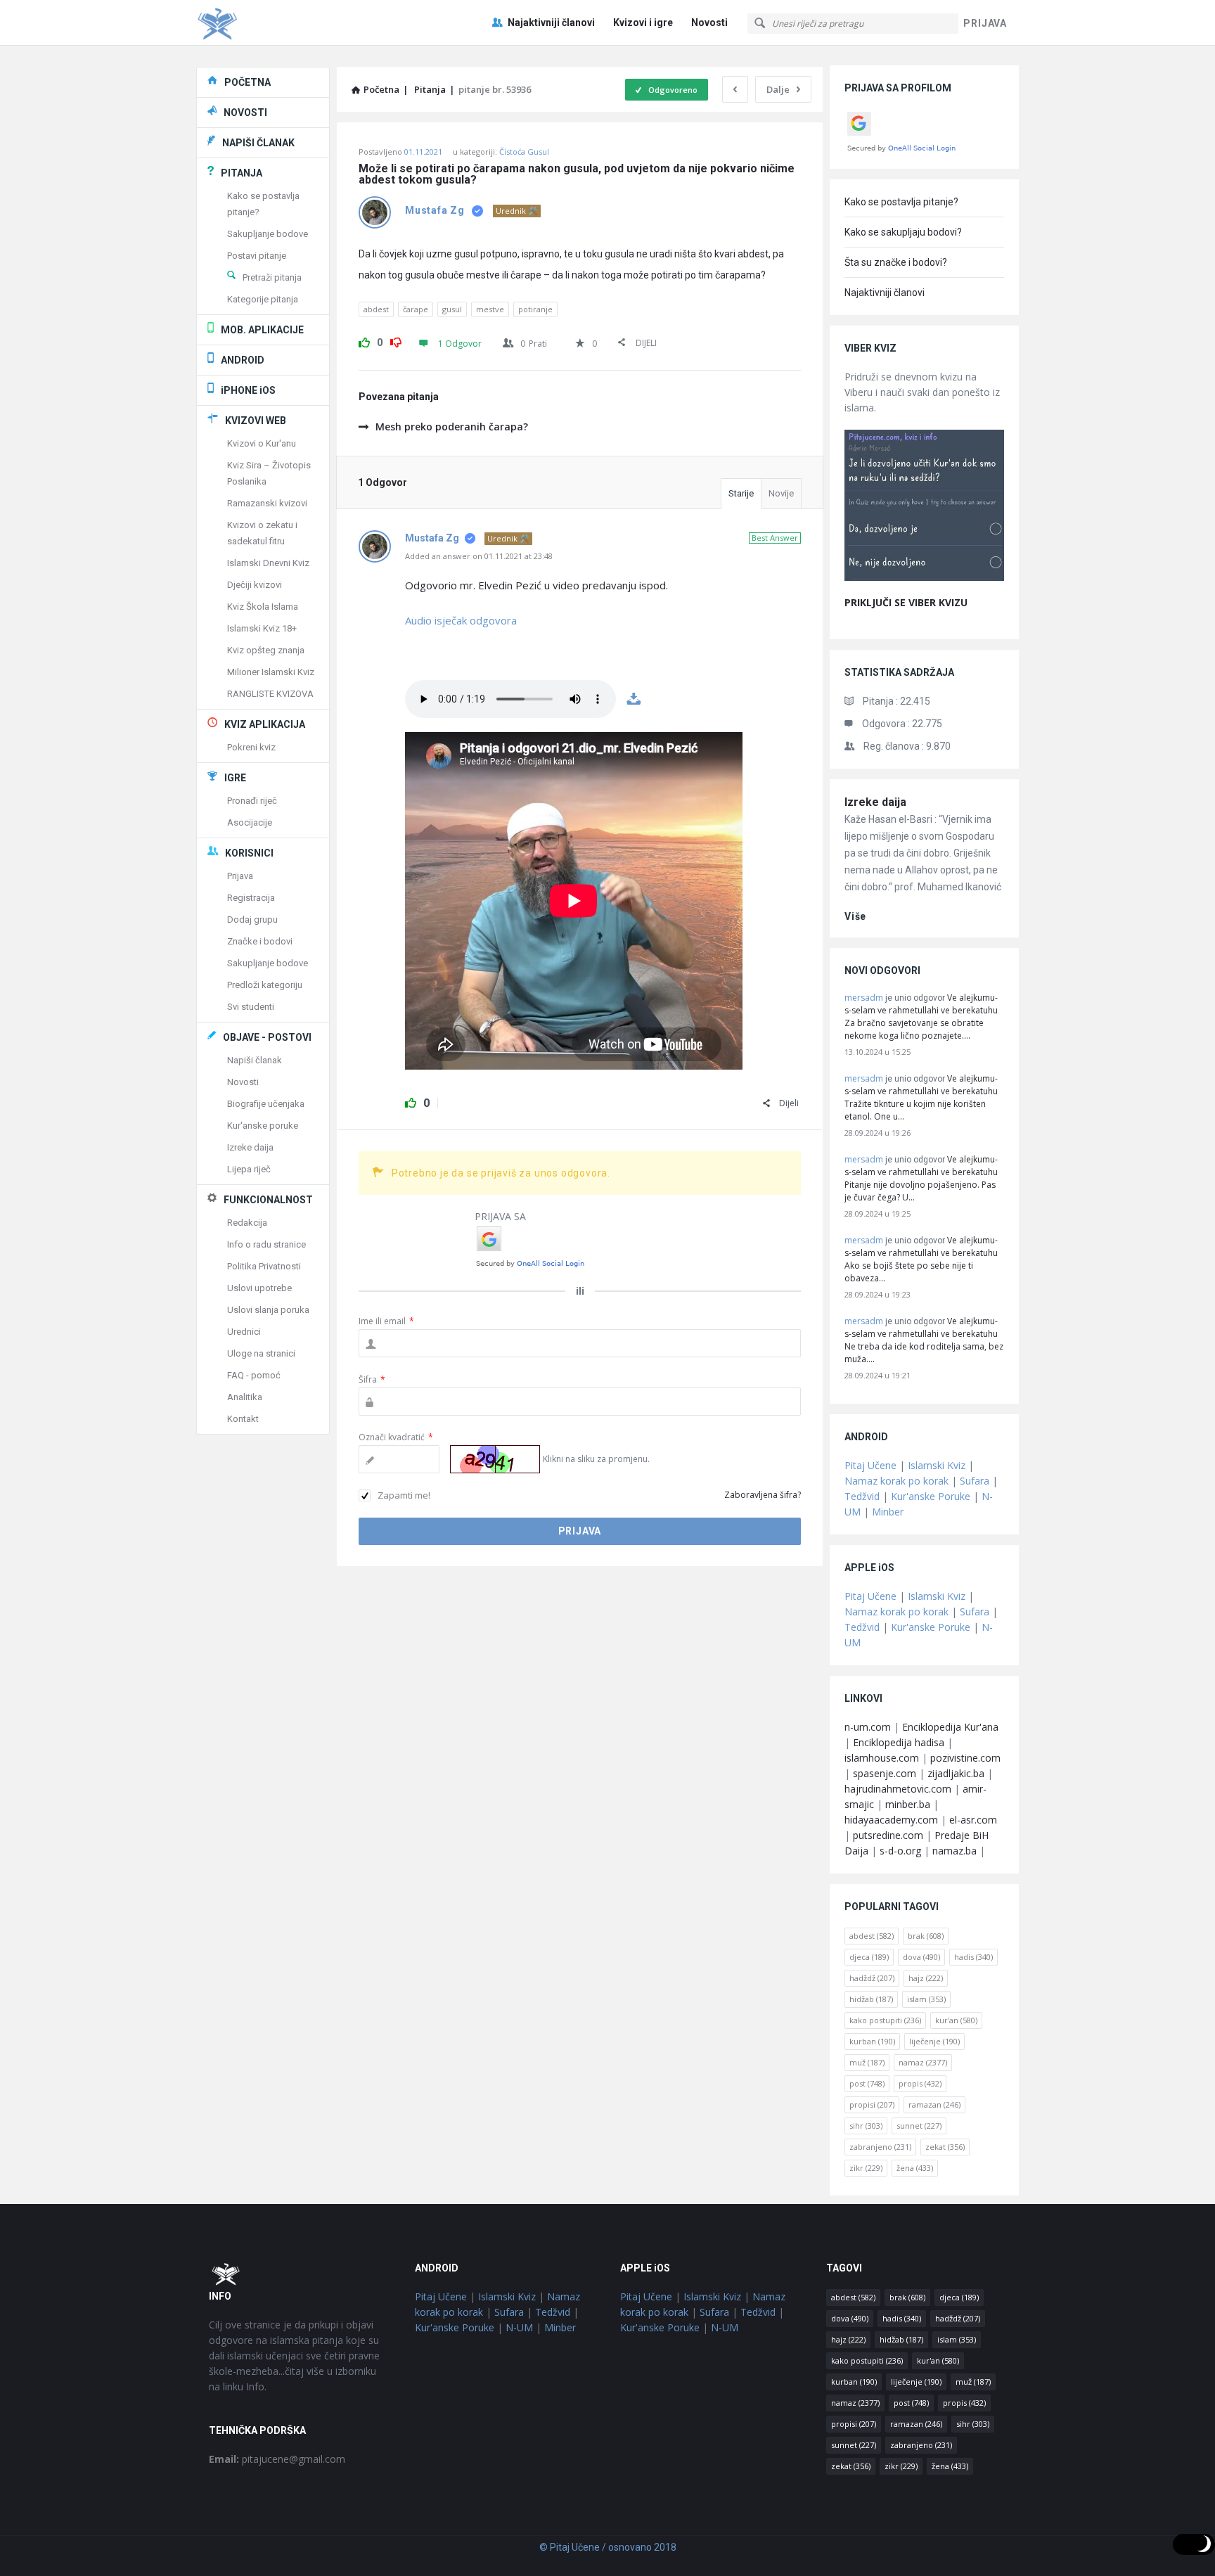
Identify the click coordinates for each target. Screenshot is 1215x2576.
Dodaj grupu (252, 919)
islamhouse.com (882, 1758)
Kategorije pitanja (263, 299)
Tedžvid (862, 1496)
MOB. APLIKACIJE (262, 330)
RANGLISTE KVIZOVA (270, 694)
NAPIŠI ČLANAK (258, 143)
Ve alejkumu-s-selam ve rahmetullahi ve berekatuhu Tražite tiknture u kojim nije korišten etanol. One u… (921, 1097)
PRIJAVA (985, 23)
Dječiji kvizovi (255, 585)
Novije (781, 493)
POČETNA (247, 82)
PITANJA (242, 173)
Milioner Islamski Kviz (271, 672)
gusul (452, 309)
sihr (866, 2126)
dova (921, 1957)
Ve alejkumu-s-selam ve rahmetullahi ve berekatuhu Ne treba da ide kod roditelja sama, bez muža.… (924, 1340)
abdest (376, 309)
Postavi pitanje (257, 256)
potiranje (535, 309)
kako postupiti (885, 2020)
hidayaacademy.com (891, 1820)
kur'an (956, 2020)
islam (926, 1999)
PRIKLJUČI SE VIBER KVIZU (906, 602)
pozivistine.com (965, 1758)
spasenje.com (885, 1773)
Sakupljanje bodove (268, 234)
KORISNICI (249, 853)
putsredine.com (888, 1835)
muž (867, 2062)
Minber (888, 1512)
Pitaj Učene (870, 1465)
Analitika (245, 1397)
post (867, 2083)
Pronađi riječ (252, 801)
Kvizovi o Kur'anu (262, 443)
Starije (741, 493)
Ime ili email (386, 1321)
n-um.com (868, 1727)
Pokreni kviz (251, 747)
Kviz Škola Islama (263, 607)
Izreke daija (875, 802)
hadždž (872, 1978)
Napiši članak (255, 1060)
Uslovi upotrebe (259, 1288)
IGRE (235, 778)
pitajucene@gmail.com (277, 2459)
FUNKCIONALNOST (268, 1200)
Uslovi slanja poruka (268, 1310)
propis (920, 2083)
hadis (973, 1957)
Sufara (975, 1481)
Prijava (240, 876)
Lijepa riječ (249, 1169)
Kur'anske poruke (263, 1126)
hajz (926, 1978)
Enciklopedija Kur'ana (950, 1727)
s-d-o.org (900, 1851)
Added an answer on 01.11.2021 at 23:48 (479, 556)
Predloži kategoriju (265, 985)
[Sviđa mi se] (364, 340)
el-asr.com (973, 1820)
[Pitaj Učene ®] (267, 23)
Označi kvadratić (396, 1437)
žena (915, 2168)
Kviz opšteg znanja (266, 650)
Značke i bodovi (260, 941)
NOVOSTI (245, 113)
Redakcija (247, 1223)
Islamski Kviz (937, 1465)
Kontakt (243, 1419)
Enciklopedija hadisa (899, 1742)
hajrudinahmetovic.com (898, 1789)
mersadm (864, 998)
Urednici (244, 1332)
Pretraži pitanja (272, 277)
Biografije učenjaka (266, 1104)
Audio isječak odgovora (461, 620)
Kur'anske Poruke (931, 1496)
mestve (490, 309)
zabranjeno (880, 2147)
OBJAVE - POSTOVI (267, 1037)
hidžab (871, 1999)
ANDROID (243, 360)
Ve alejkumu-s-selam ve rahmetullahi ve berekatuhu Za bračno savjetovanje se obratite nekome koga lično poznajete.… (921, 1017)
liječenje (934, 2041)
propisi (872, 2104)
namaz (923, 2062)
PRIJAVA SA (500, 1216)
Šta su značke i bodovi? (896, 262)
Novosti (709, 23)
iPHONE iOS (248, 390)
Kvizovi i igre (643, 23)
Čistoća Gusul (524, 152)
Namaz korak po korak (896, 1481)
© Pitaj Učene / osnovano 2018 (608, 2547)
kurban (872, 2041)
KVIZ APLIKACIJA (265, 724)
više (855, 916)
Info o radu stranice (266, 1244)
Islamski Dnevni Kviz (268, 563)
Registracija (251, 898)
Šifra (372, 1379)
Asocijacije (250, 822)
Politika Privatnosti (264, 1266)
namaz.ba (954, 1851)
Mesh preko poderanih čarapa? (452, 427)
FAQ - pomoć (254, 1375)
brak (926, 1936)
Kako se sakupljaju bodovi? (903, 232)
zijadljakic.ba (956, 1773)
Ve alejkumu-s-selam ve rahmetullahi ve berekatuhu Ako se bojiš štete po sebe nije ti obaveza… (921, 1259)
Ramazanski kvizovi (267, 503)
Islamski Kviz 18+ (262, 628)
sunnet (919, 2126)
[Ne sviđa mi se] (396, 340)
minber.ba (908, 1804)
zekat (945, 2147)
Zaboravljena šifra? (763, 1495)
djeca (869, 1957)
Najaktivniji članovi (551, 23)
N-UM (519, 2327)
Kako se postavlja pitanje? (901, 202)
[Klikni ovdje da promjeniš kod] (495, 1459)
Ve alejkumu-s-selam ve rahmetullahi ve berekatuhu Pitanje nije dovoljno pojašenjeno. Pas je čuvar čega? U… (921, 1178)
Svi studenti (251, 1007)
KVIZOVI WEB (256, 421)
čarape (416, 309)
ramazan (934, 2104)
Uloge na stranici (261, 1353)
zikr (866, 2168)
